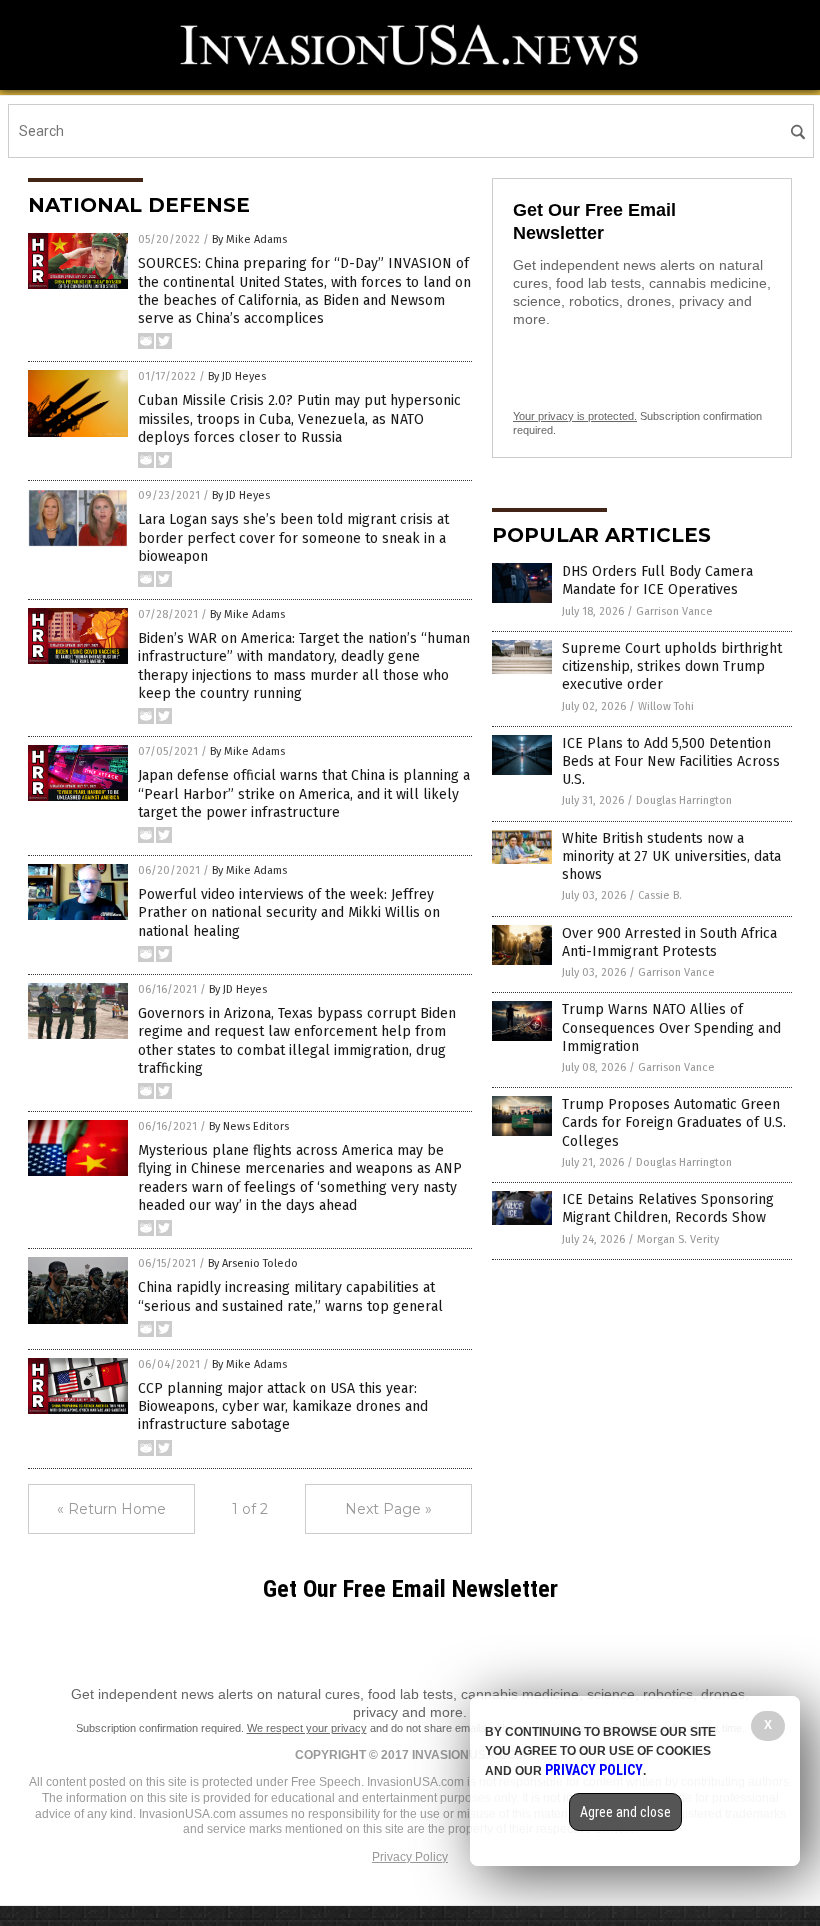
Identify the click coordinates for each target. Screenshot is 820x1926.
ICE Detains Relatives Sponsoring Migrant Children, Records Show (668, 1208)
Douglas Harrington (684, 800)
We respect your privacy (307, 1728)
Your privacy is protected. (575, 416)
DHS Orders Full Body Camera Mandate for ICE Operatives (657, 580)
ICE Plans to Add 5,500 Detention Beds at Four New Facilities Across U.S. (671, 761)
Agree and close (625, 1812)
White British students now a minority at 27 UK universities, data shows (671, 856)
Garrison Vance (674, 611)
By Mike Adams (249, 239)
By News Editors (249, 1126)
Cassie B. (660, 895)
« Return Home (111, 1509)
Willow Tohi (666, 706)
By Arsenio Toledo (253, 1263)
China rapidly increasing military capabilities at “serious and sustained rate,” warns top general (290, 1296)
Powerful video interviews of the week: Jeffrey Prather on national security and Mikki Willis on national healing (289, 912)
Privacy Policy (410, 1857)
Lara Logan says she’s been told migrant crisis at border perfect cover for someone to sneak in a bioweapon (293, 537)
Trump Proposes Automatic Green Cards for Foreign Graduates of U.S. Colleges (674, 1122)
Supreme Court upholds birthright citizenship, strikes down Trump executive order (672, 666)
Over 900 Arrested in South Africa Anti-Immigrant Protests (669, 942)
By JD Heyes (237, 376)
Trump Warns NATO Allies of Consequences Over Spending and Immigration (671, 1027)
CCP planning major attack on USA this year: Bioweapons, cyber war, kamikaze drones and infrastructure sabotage (283, 1406)
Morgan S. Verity (678, 1239)
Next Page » (388, 1509)
